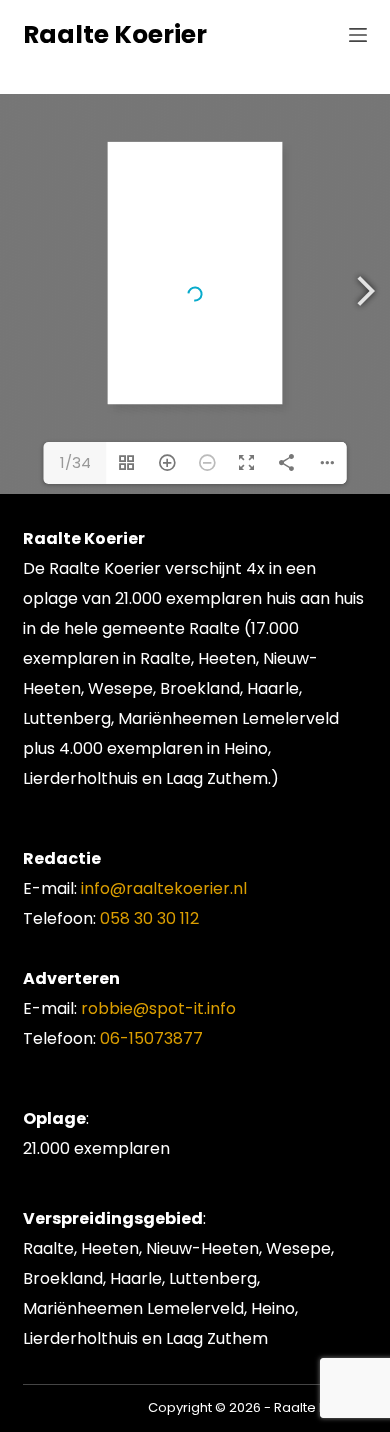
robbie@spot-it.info (158, 1008)
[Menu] (358, 35)
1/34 (75, 462)
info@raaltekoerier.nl (164, 888)
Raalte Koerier (115, 34)
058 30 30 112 (149, 918)
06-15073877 (151, 1038)
